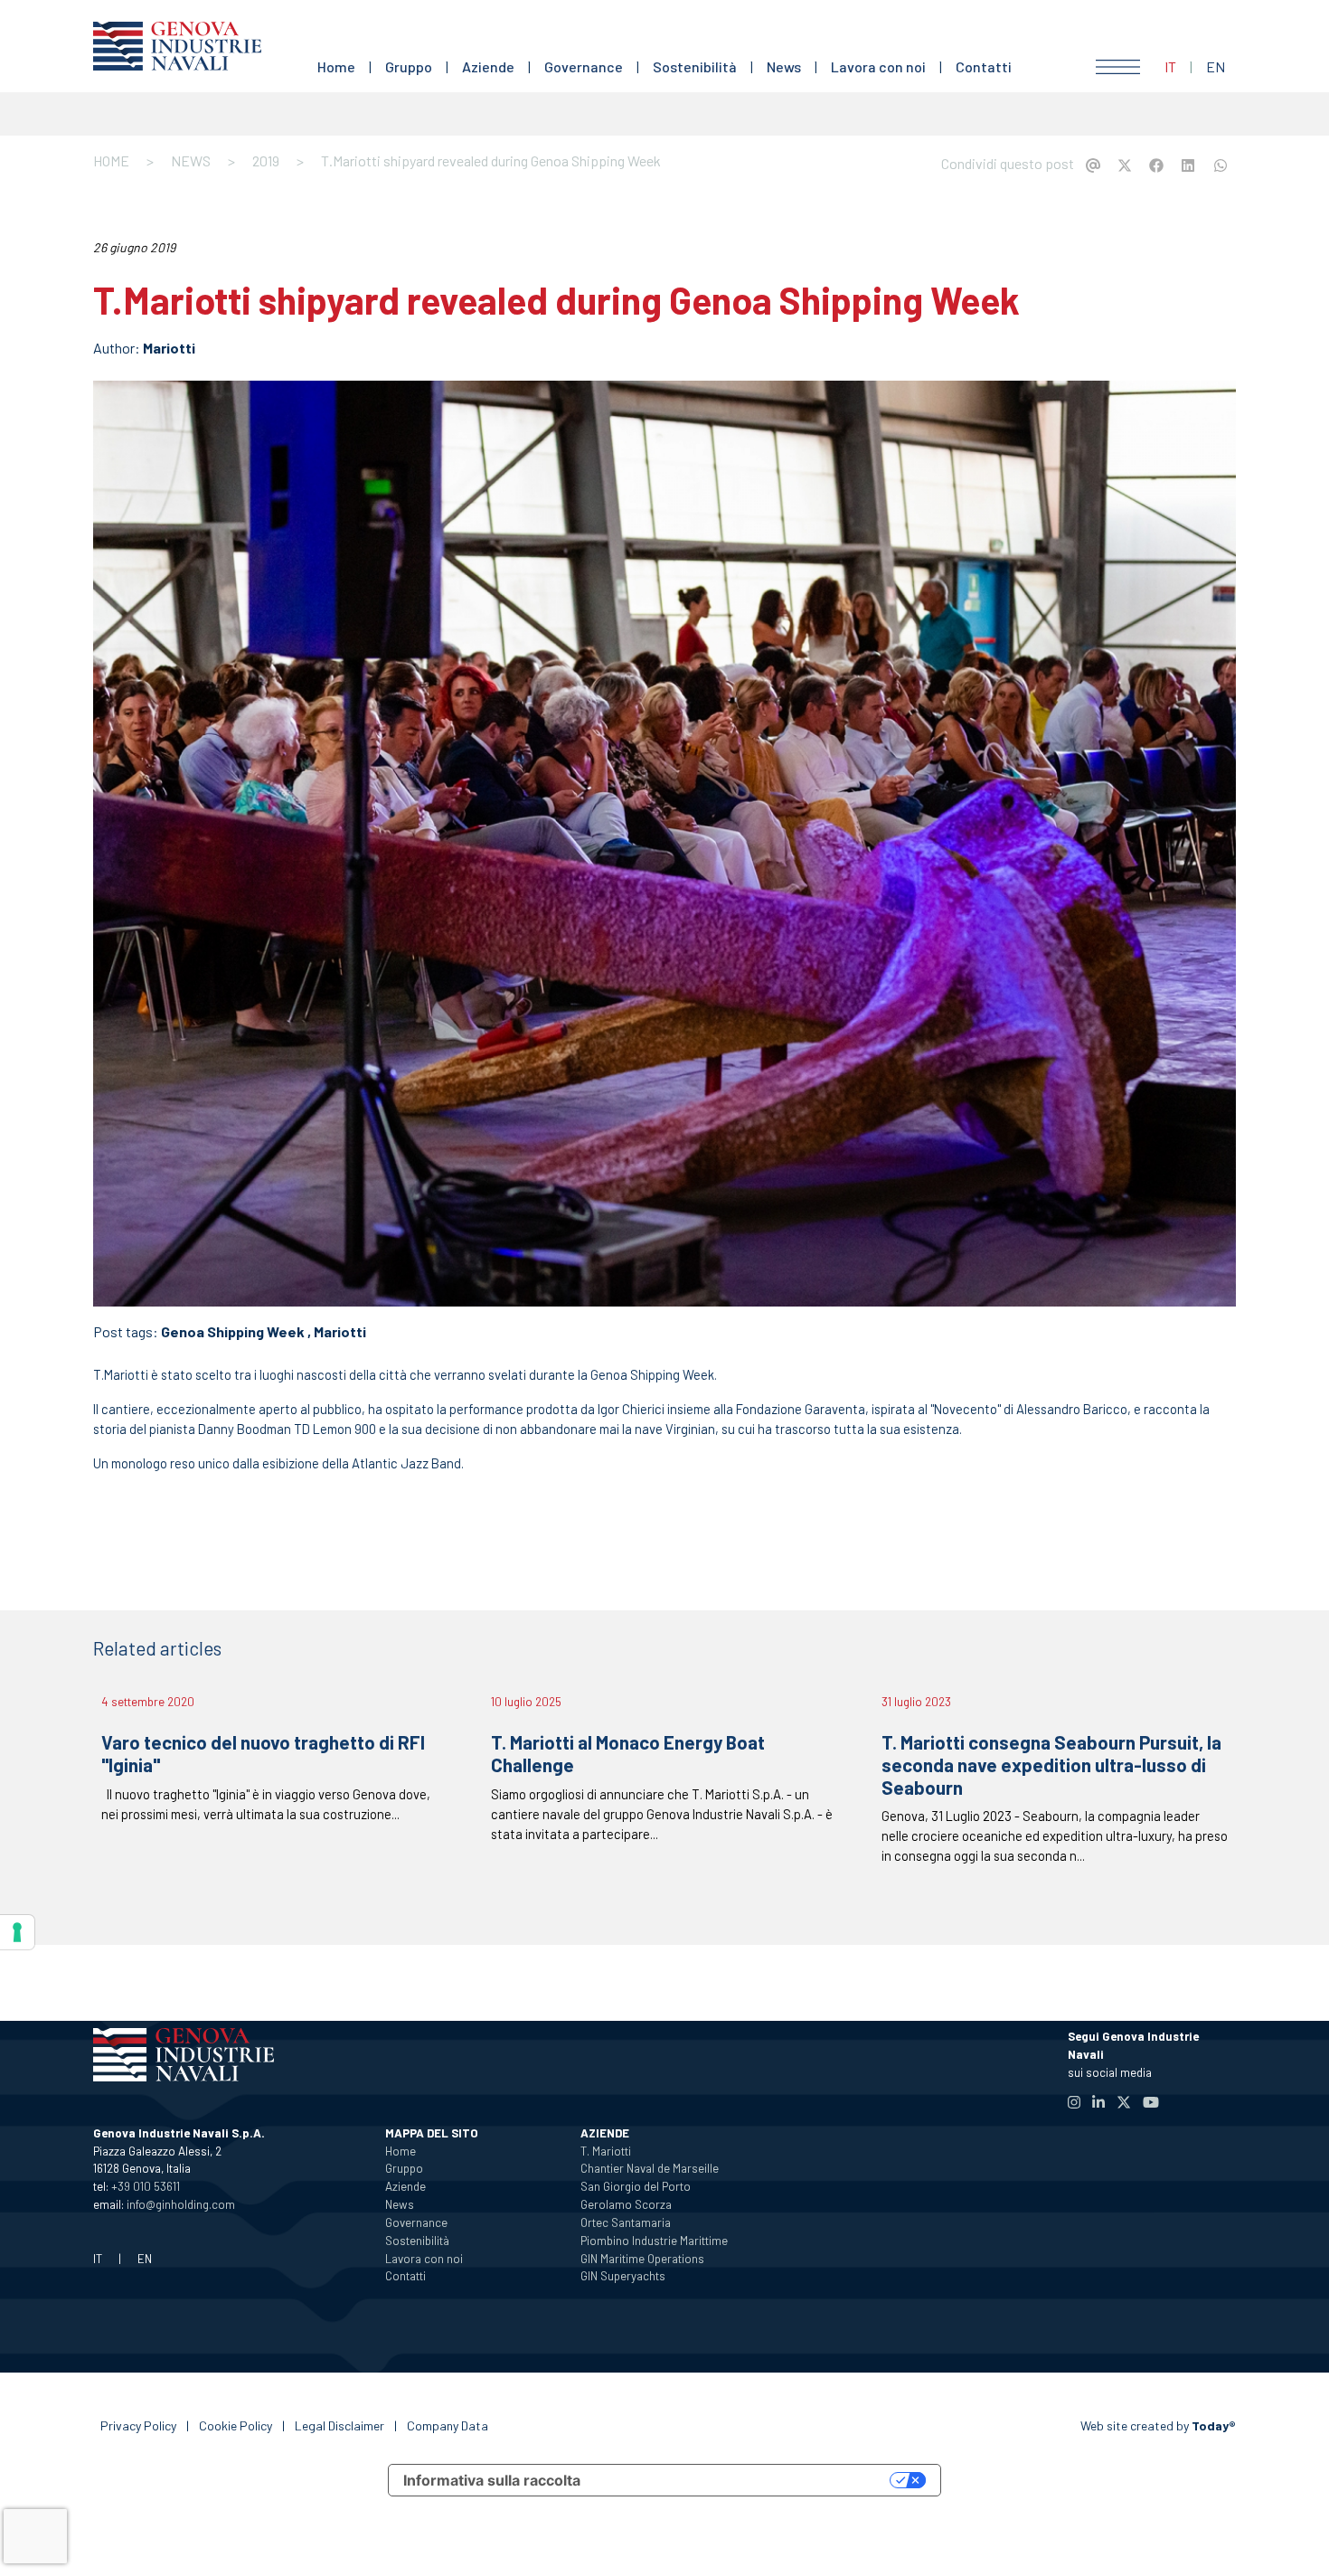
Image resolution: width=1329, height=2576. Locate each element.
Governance (584, 66)
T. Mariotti (606, 2151)
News (784, 66)
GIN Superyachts (623, 2276)
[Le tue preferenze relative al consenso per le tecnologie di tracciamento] (17, 1932)
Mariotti (169, 348)
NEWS (191, 160)
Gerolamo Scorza (626, 2204)
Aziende (488, 66)
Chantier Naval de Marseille (650, 2168)
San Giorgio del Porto (636, 2186)
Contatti (984, 66)
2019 (266, 160)
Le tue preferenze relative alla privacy (744, 2480)
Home (336, 66)
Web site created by (1158, 2425)
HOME (111, 160)
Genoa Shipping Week (233, 1331)
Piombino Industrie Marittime (654, 2241)
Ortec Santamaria (626, 2222)
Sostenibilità (695, 66)
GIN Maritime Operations (642, 2259)
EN (1216, 66)
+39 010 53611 (146, 2186)
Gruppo (409, 66)
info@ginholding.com (181, 2204)
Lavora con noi (878, 66)
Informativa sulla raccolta (492, 2480)
